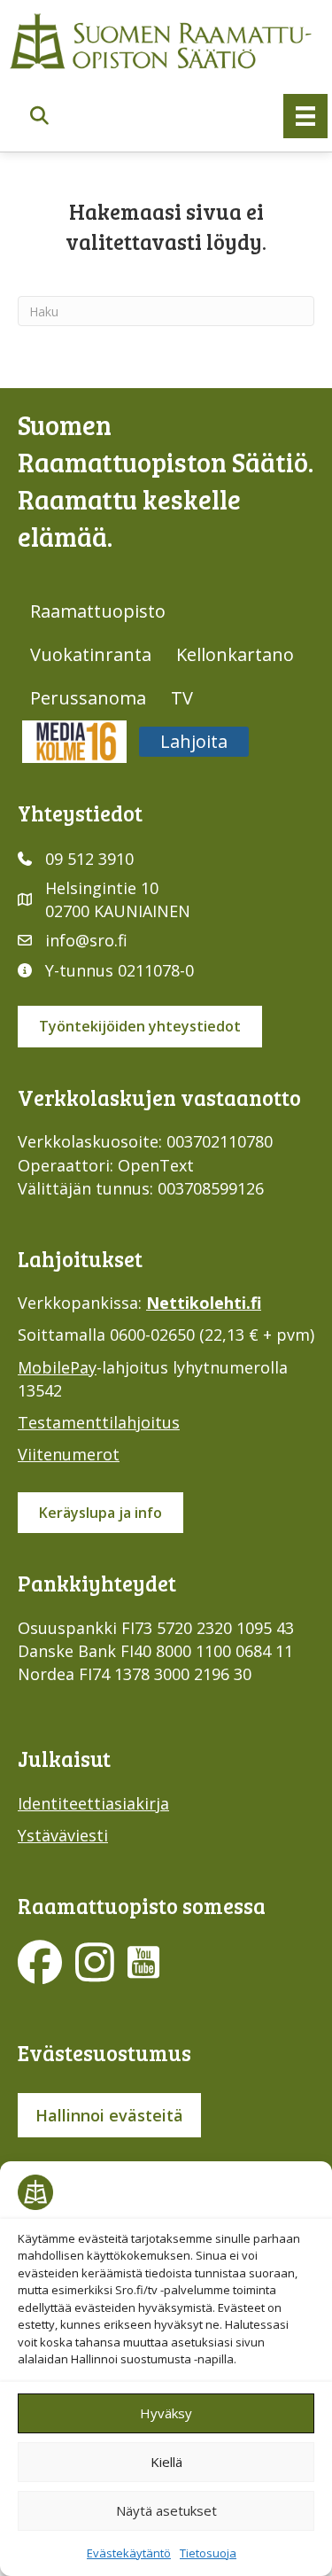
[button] (39, 117)
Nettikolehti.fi (204, 1303)
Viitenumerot (69, 1454)
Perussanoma (88, 698)
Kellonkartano (235, 654)
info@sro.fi (86, 940)
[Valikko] (305, 116)
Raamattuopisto (98, 611)
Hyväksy (166, 2413)
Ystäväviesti (63, 1835)
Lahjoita (194, 741)
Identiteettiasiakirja (93, 1803)
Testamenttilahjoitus (99, 1422)
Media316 (74, 741)
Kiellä (166, 2462)
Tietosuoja (208, 2553)
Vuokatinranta (91, 654)
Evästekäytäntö (129, 2553)
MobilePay (57, 1367)
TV (182, 698)
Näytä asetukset (166, 2510)
